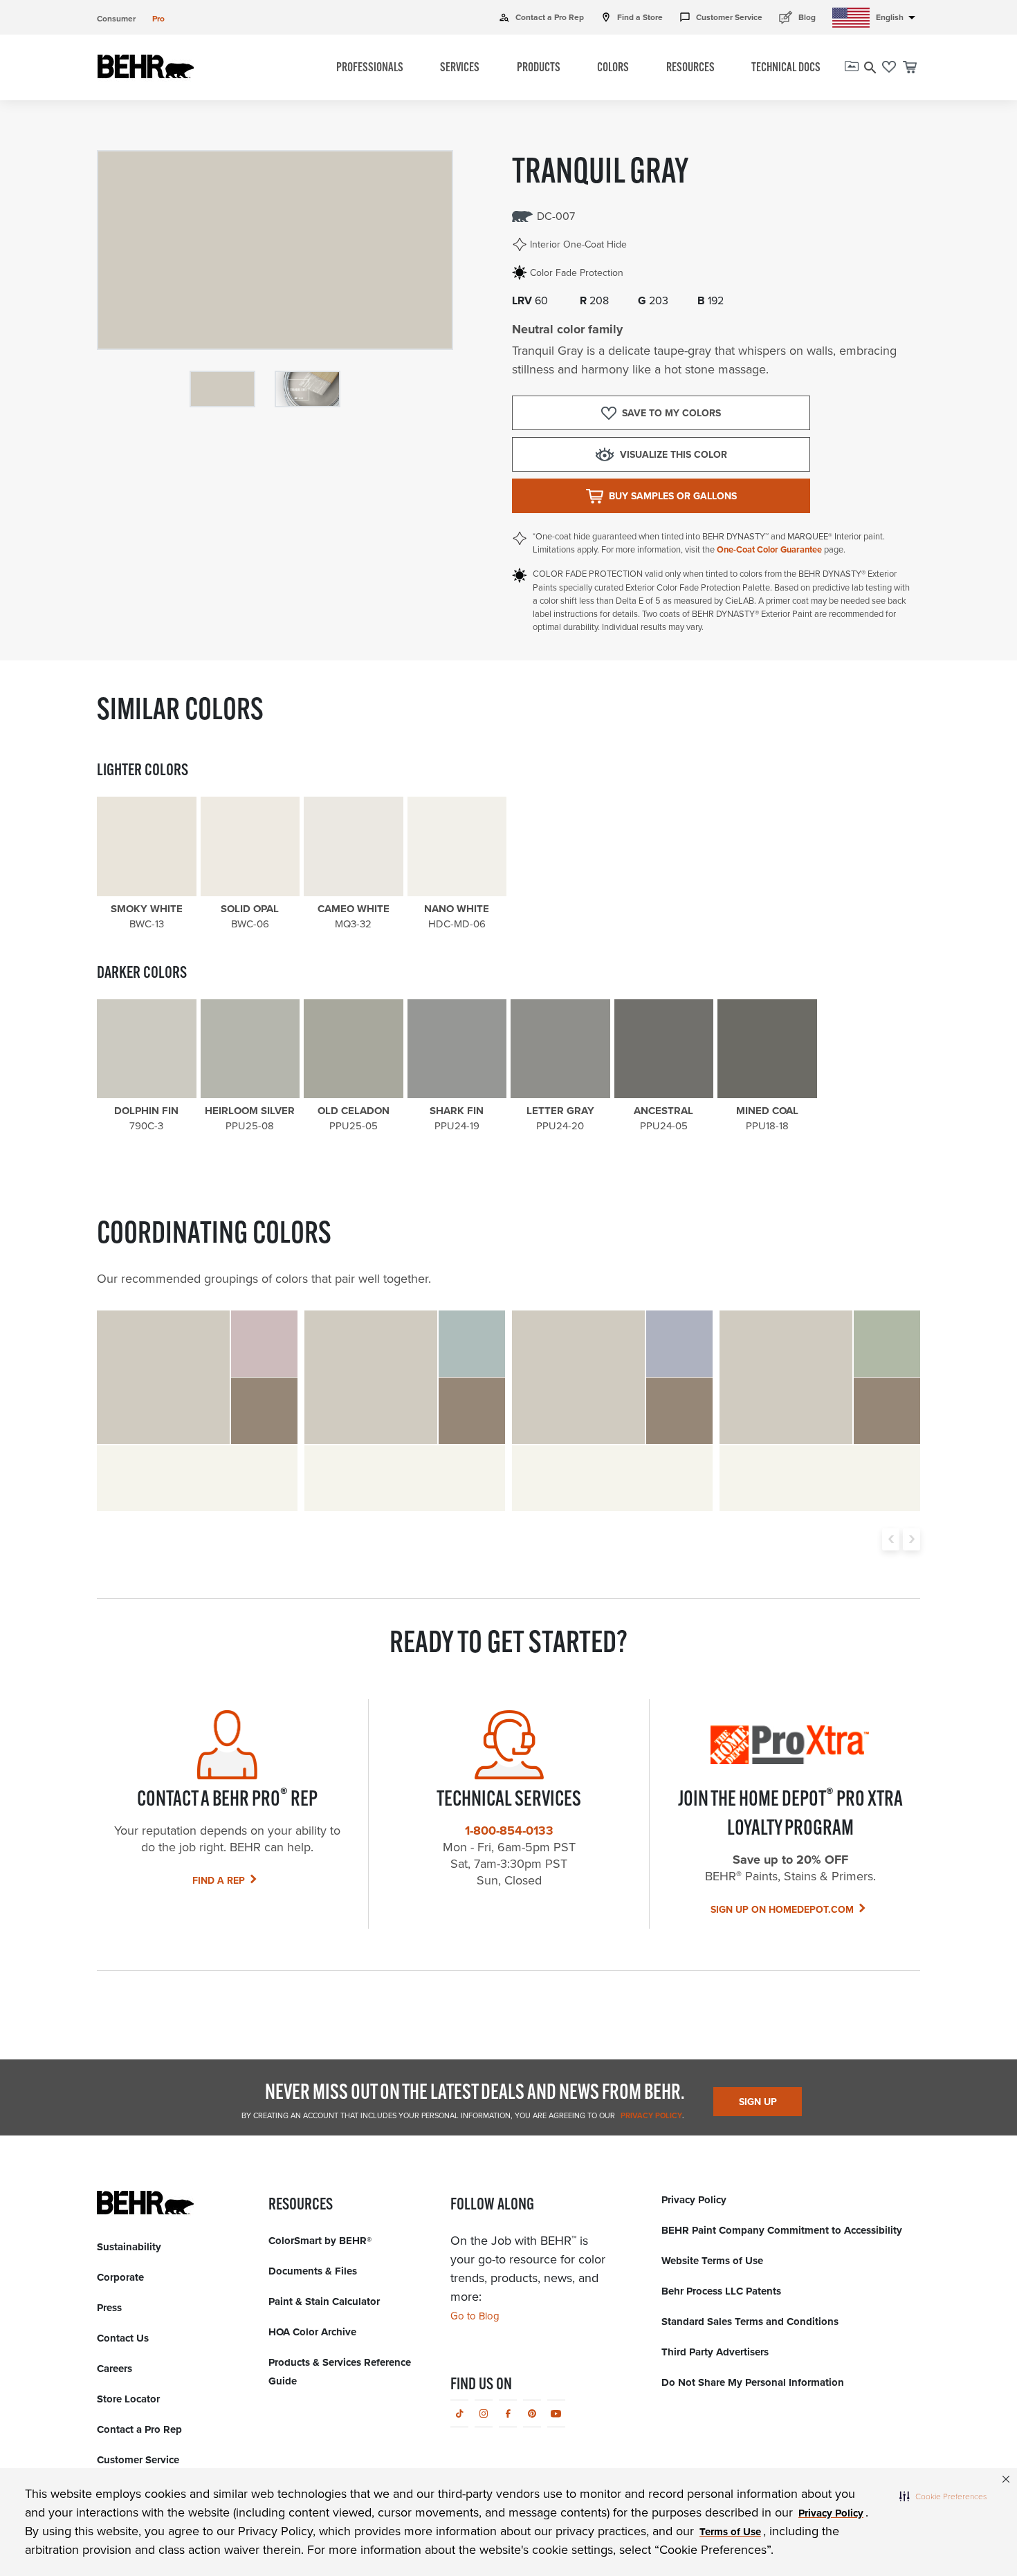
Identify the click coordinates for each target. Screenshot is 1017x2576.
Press (109, 2308)
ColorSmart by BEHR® (320, 2241)
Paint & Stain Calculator (324, 2301)
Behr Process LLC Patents (721, 2291)
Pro (158, 19)
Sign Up (758, 2102)
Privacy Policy (650, 2115)
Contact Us (123, 2338)
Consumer (116, 19)
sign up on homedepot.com (782, 1910)
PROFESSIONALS (370, 68)
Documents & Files (313, 2271)
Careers (114, 2369)
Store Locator (128, 2399)
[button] (943, 2496)
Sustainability (129, 2247)
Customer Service (721, 17)
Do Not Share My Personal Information (753, 2382)
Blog (797, 17)
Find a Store (632, 17)
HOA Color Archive (312, 2332)
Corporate (120, 2277)
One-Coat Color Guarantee (769, 549)
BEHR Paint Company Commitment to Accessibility (782, 2230)
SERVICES (460, 68)
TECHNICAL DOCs (786, 68)
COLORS (613, 68)
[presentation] (891, 1539)
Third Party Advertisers (715, 2352)
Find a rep (219, 1881)
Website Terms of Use (712, 2261)
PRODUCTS (539, 68)
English (898, 17)
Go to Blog (475, 2316)
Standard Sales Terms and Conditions (750, 2322)
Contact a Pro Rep (541, 17)
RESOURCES (690, 68)
